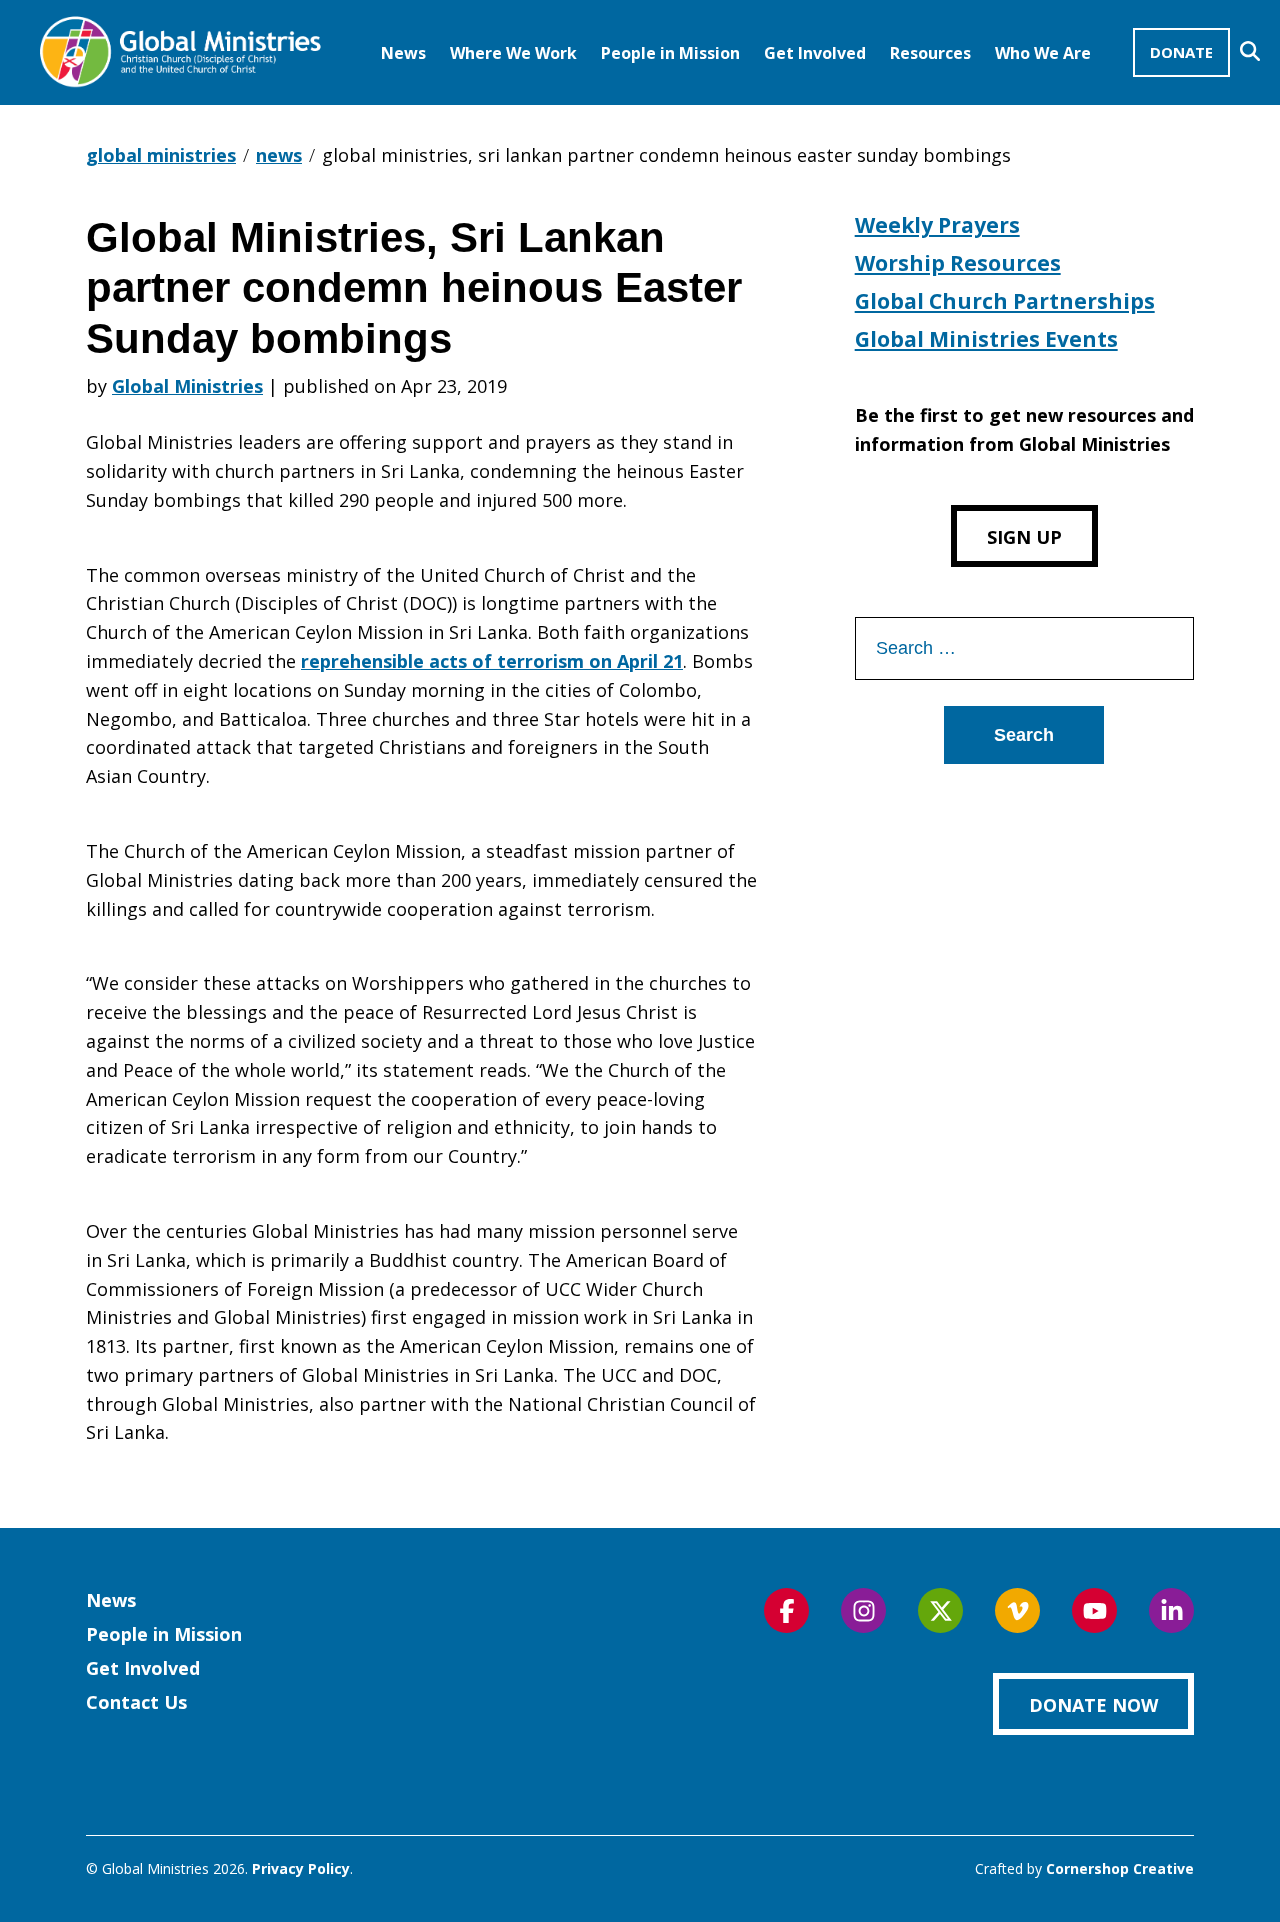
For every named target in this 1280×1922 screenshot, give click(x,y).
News (403, 53)
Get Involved (815, 53)
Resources (930, 53)
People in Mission (670, 53)
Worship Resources (958, 263)
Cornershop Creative (1120, 1868)
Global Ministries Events (986, 339)
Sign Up (1024, 537)
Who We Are (1043, 53)
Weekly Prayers (937, 225)
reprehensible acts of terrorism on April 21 (492, 661)
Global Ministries (187, 386)
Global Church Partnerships (1005, 301)
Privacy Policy (301, 1868)
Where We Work (513, 53)
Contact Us (136, 1702)
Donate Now (1093, 1705)
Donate (1181, 52)
